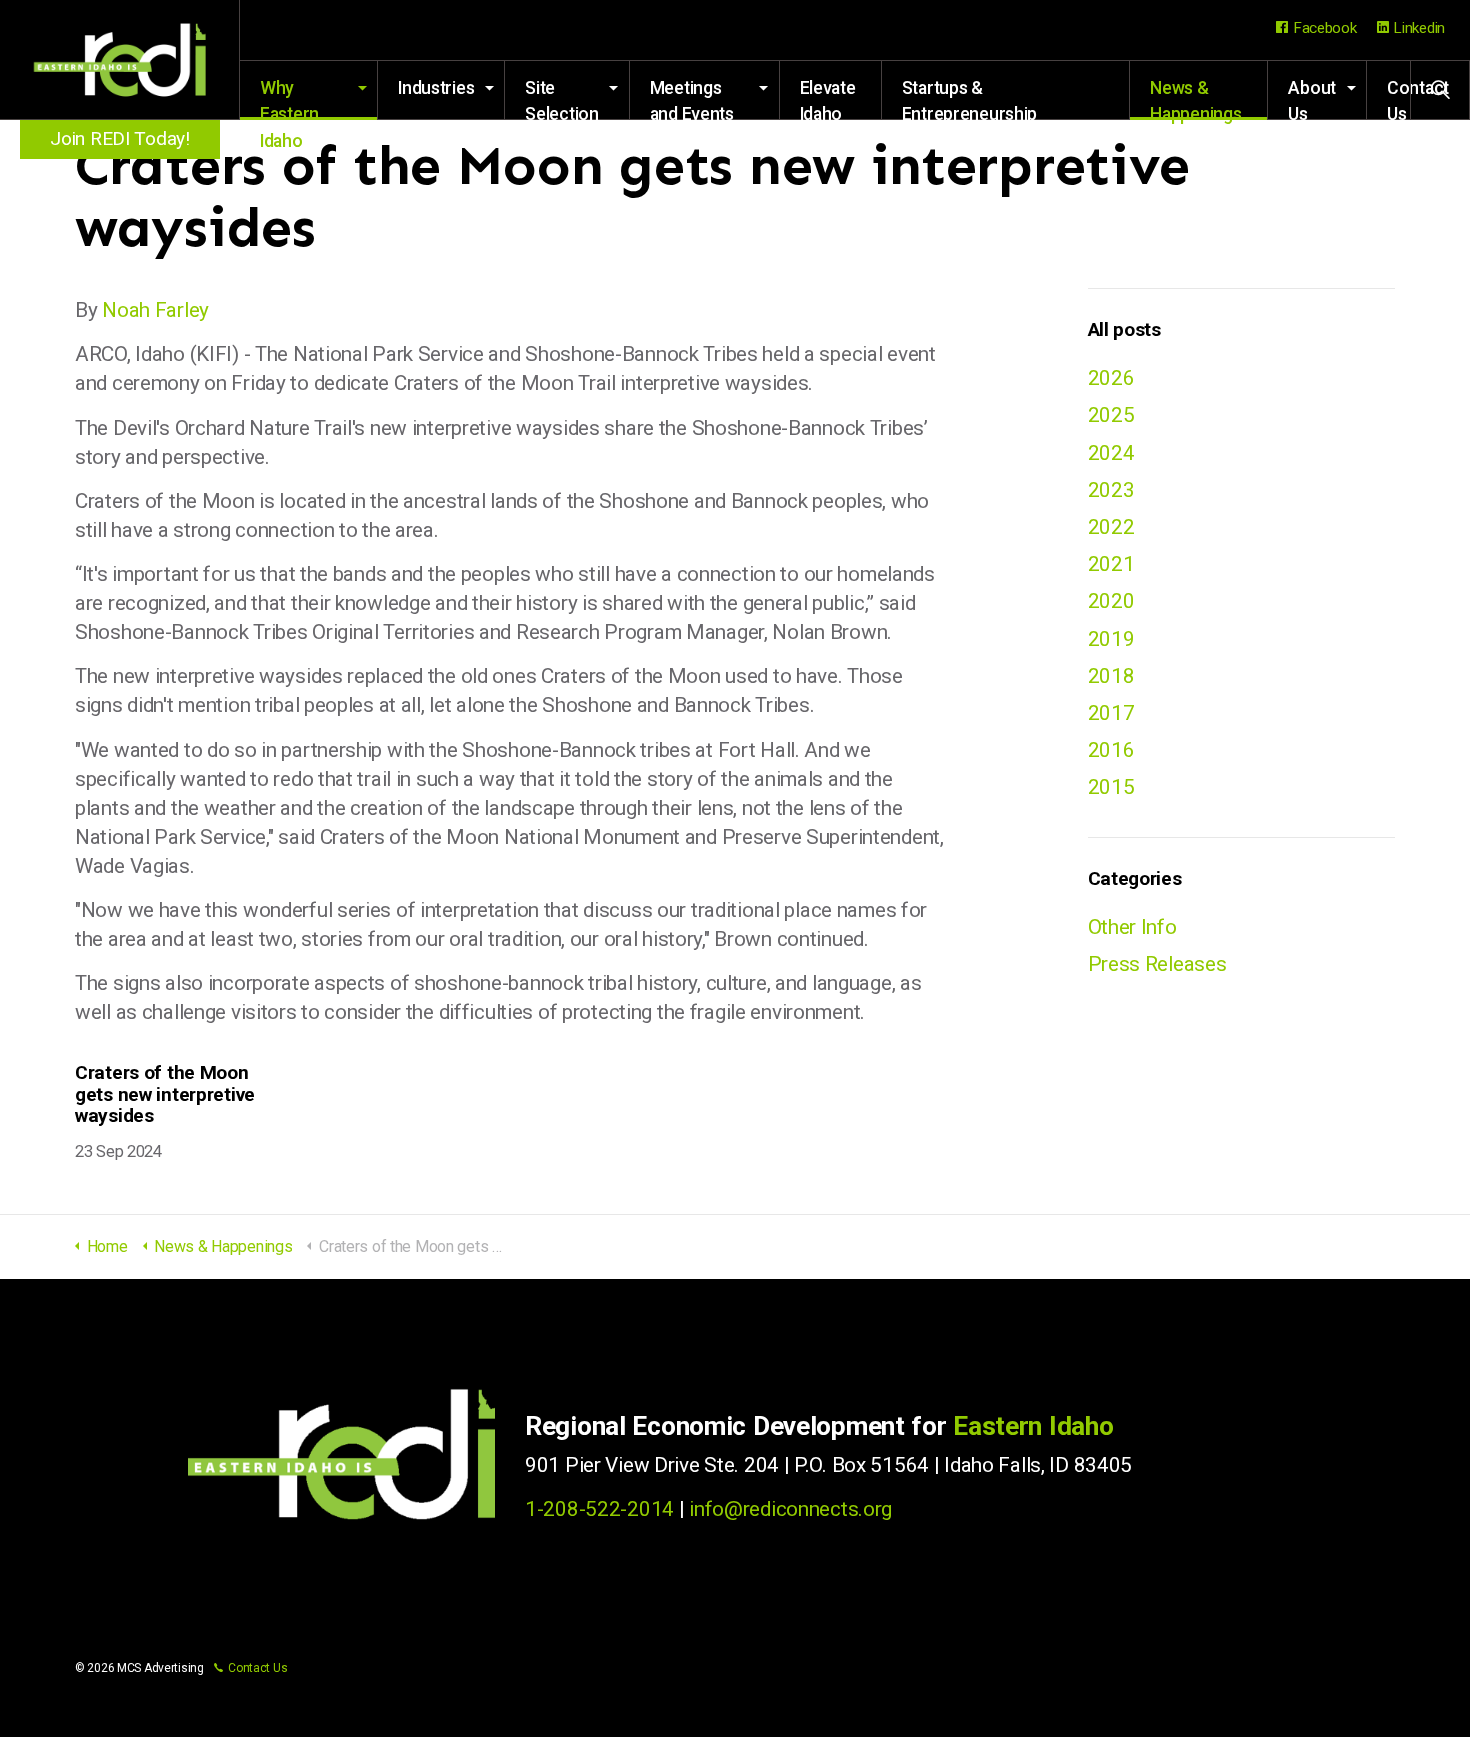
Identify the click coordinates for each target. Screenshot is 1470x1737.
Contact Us (257, 1668)
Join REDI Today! (119, 138)
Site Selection (561, 99)
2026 (1111, 378)
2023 (1111, 490)
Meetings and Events (692, 99)
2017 (1111, 713)
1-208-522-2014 (599, 1509)
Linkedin (1419, 28)
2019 (1111, 639)
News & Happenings (1195, 99)
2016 (1111, 750)
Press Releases (1157, 964)
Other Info (1132, 927)
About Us (1312, 99)
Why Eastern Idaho (289, 99)
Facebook (1325, 28)
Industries (436, 88)
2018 (1111, 676)
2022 (1111, 527)
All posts (1124, 329)
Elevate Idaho (828, 99)
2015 (1111, 787)
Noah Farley (155, 310)
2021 (1111, 564)
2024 (1111, 453)
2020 (1111, 601)
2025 (1111, 415)
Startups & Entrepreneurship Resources (969, 99)
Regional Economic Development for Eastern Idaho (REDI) (120, 60)
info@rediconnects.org (790, 1509)
